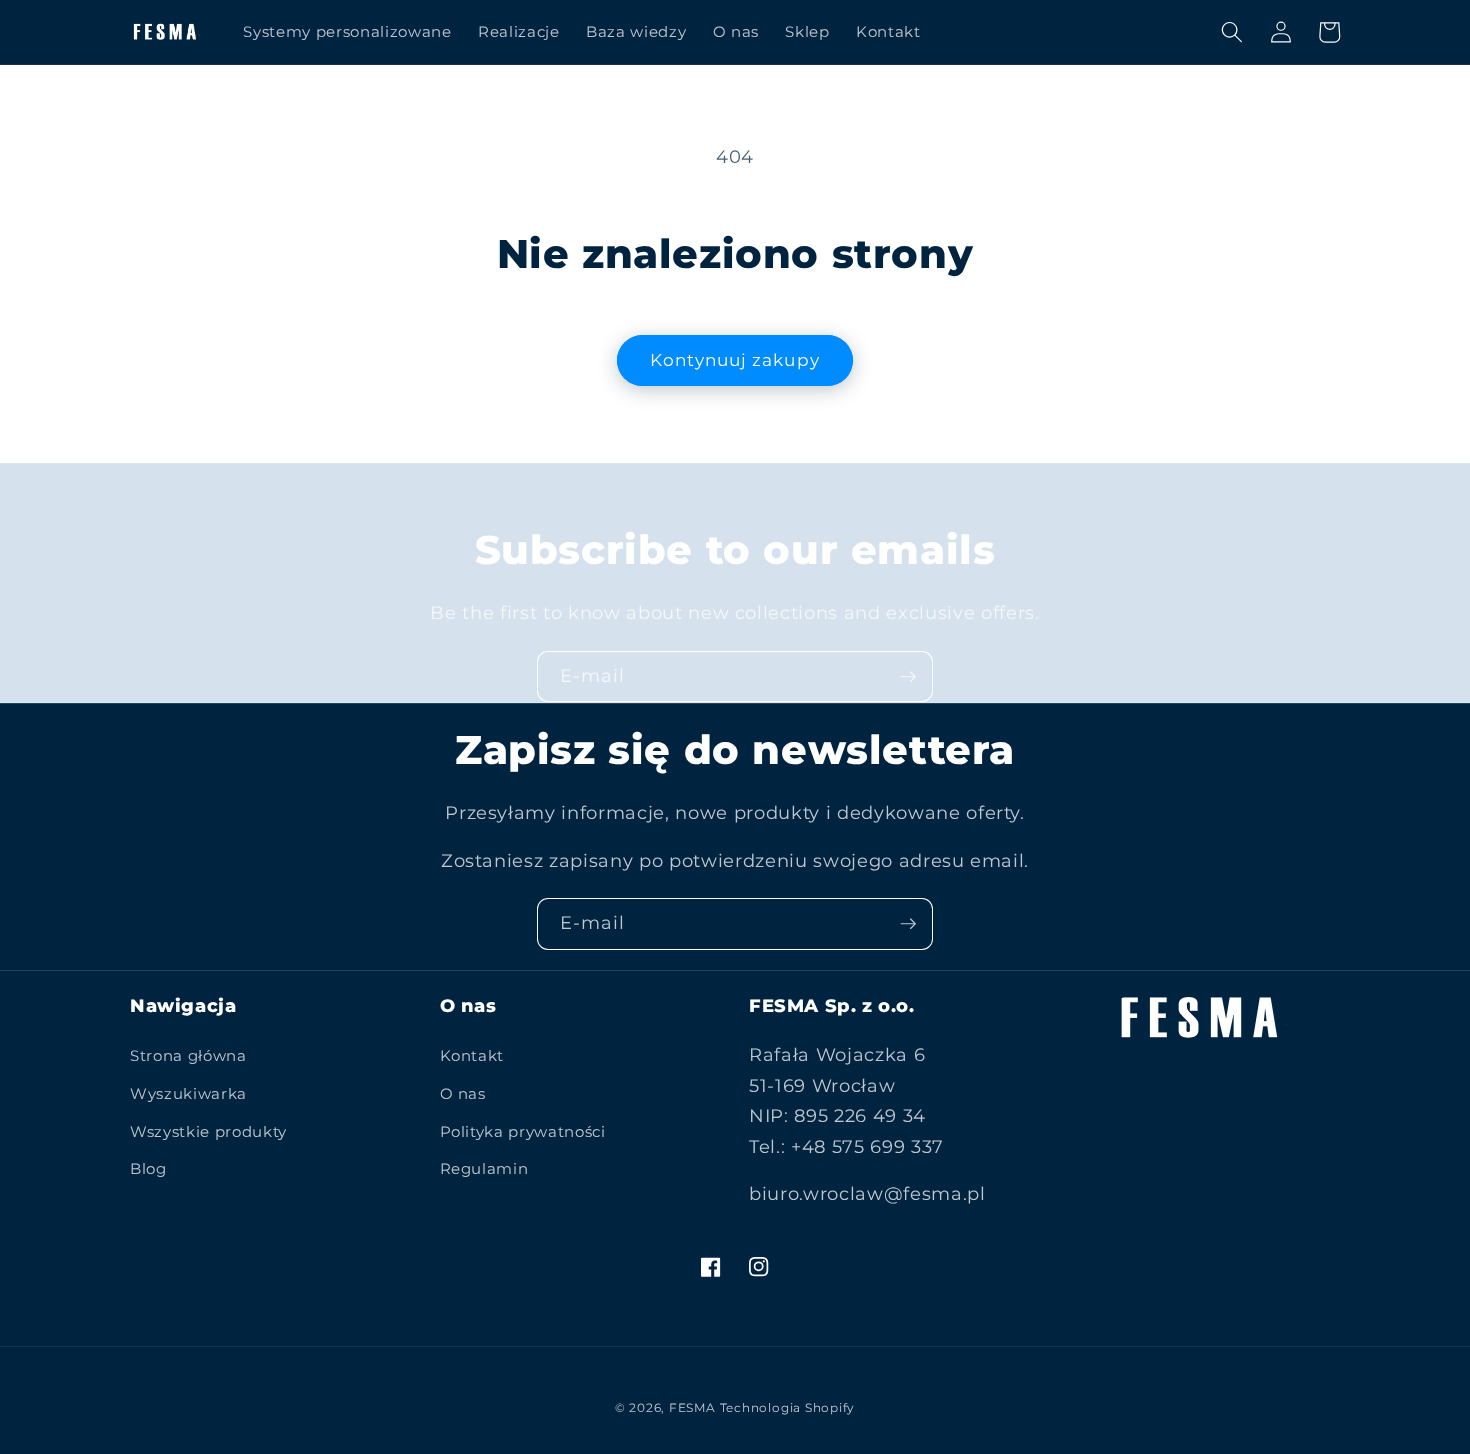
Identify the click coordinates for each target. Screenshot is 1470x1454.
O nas (463, 1093)
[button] (1232, 32)
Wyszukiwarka (188, 1093)
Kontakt (472, 1055)
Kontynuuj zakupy (735, 360)
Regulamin (484, 1168)
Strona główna (188, 1055)
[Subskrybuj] (908, 677)
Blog (148, 1168)
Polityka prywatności (523, 1131)
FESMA (692, 1407)
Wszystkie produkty (208, 1131)
